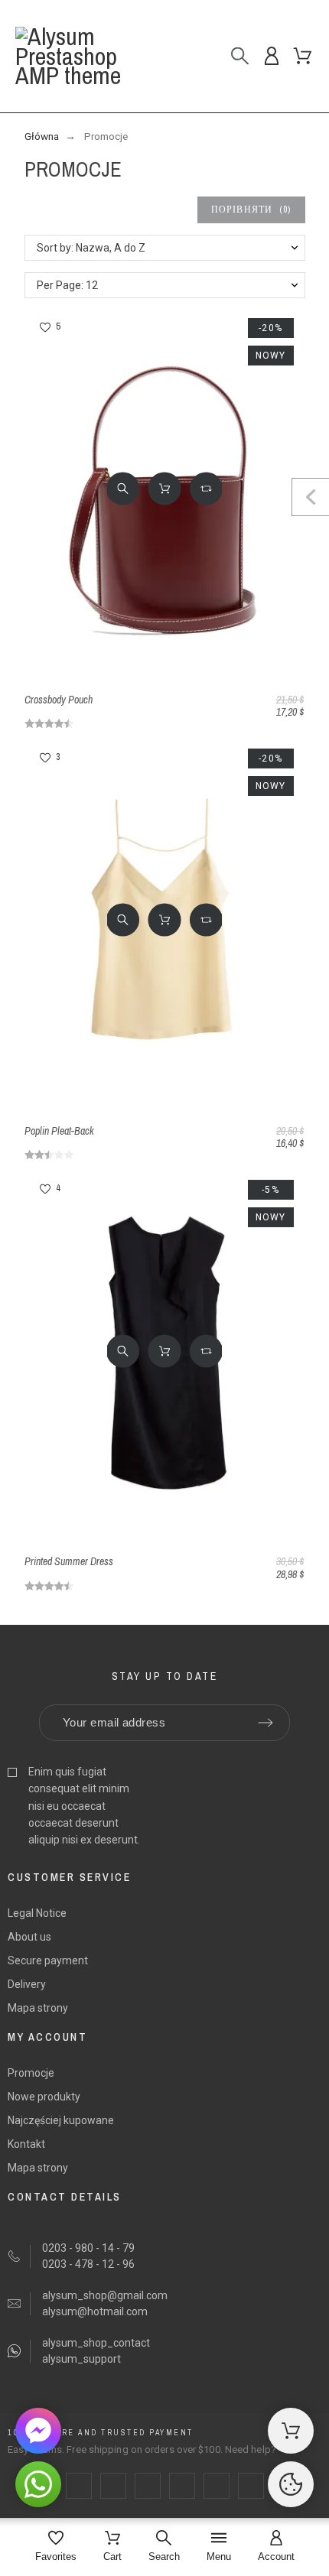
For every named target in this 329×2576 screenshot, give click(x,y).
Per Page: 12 (67, 285)
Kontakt (26, 2144)
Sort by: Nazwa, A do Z (91, 248)
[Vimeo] (251, 2486)
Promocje (31, 2073)
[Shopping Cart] (291, 2431)
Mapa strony (38, 2008)
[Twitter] (113, 2486)
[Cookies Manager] (291, 2484)
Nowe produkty (44, 2097)
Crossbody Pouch (59, 700)
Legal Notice (37, 1913)
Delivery (27, 1984)
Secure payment (48, 1960)
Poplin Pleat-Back (59, 1131)
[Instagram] (148, 2486)
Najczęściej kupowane (61, 2120)
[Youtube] (217, 2486)
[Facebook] (79, 2486)
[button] (123, 489)
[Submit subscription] (265, 1723)
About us (29, 1937)
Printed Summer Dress (69, 1561)
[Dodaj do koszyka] (164, 489)
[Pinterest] (182, 2486)
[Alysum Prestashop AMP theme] (83, 56)
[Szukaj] (240, 56)
